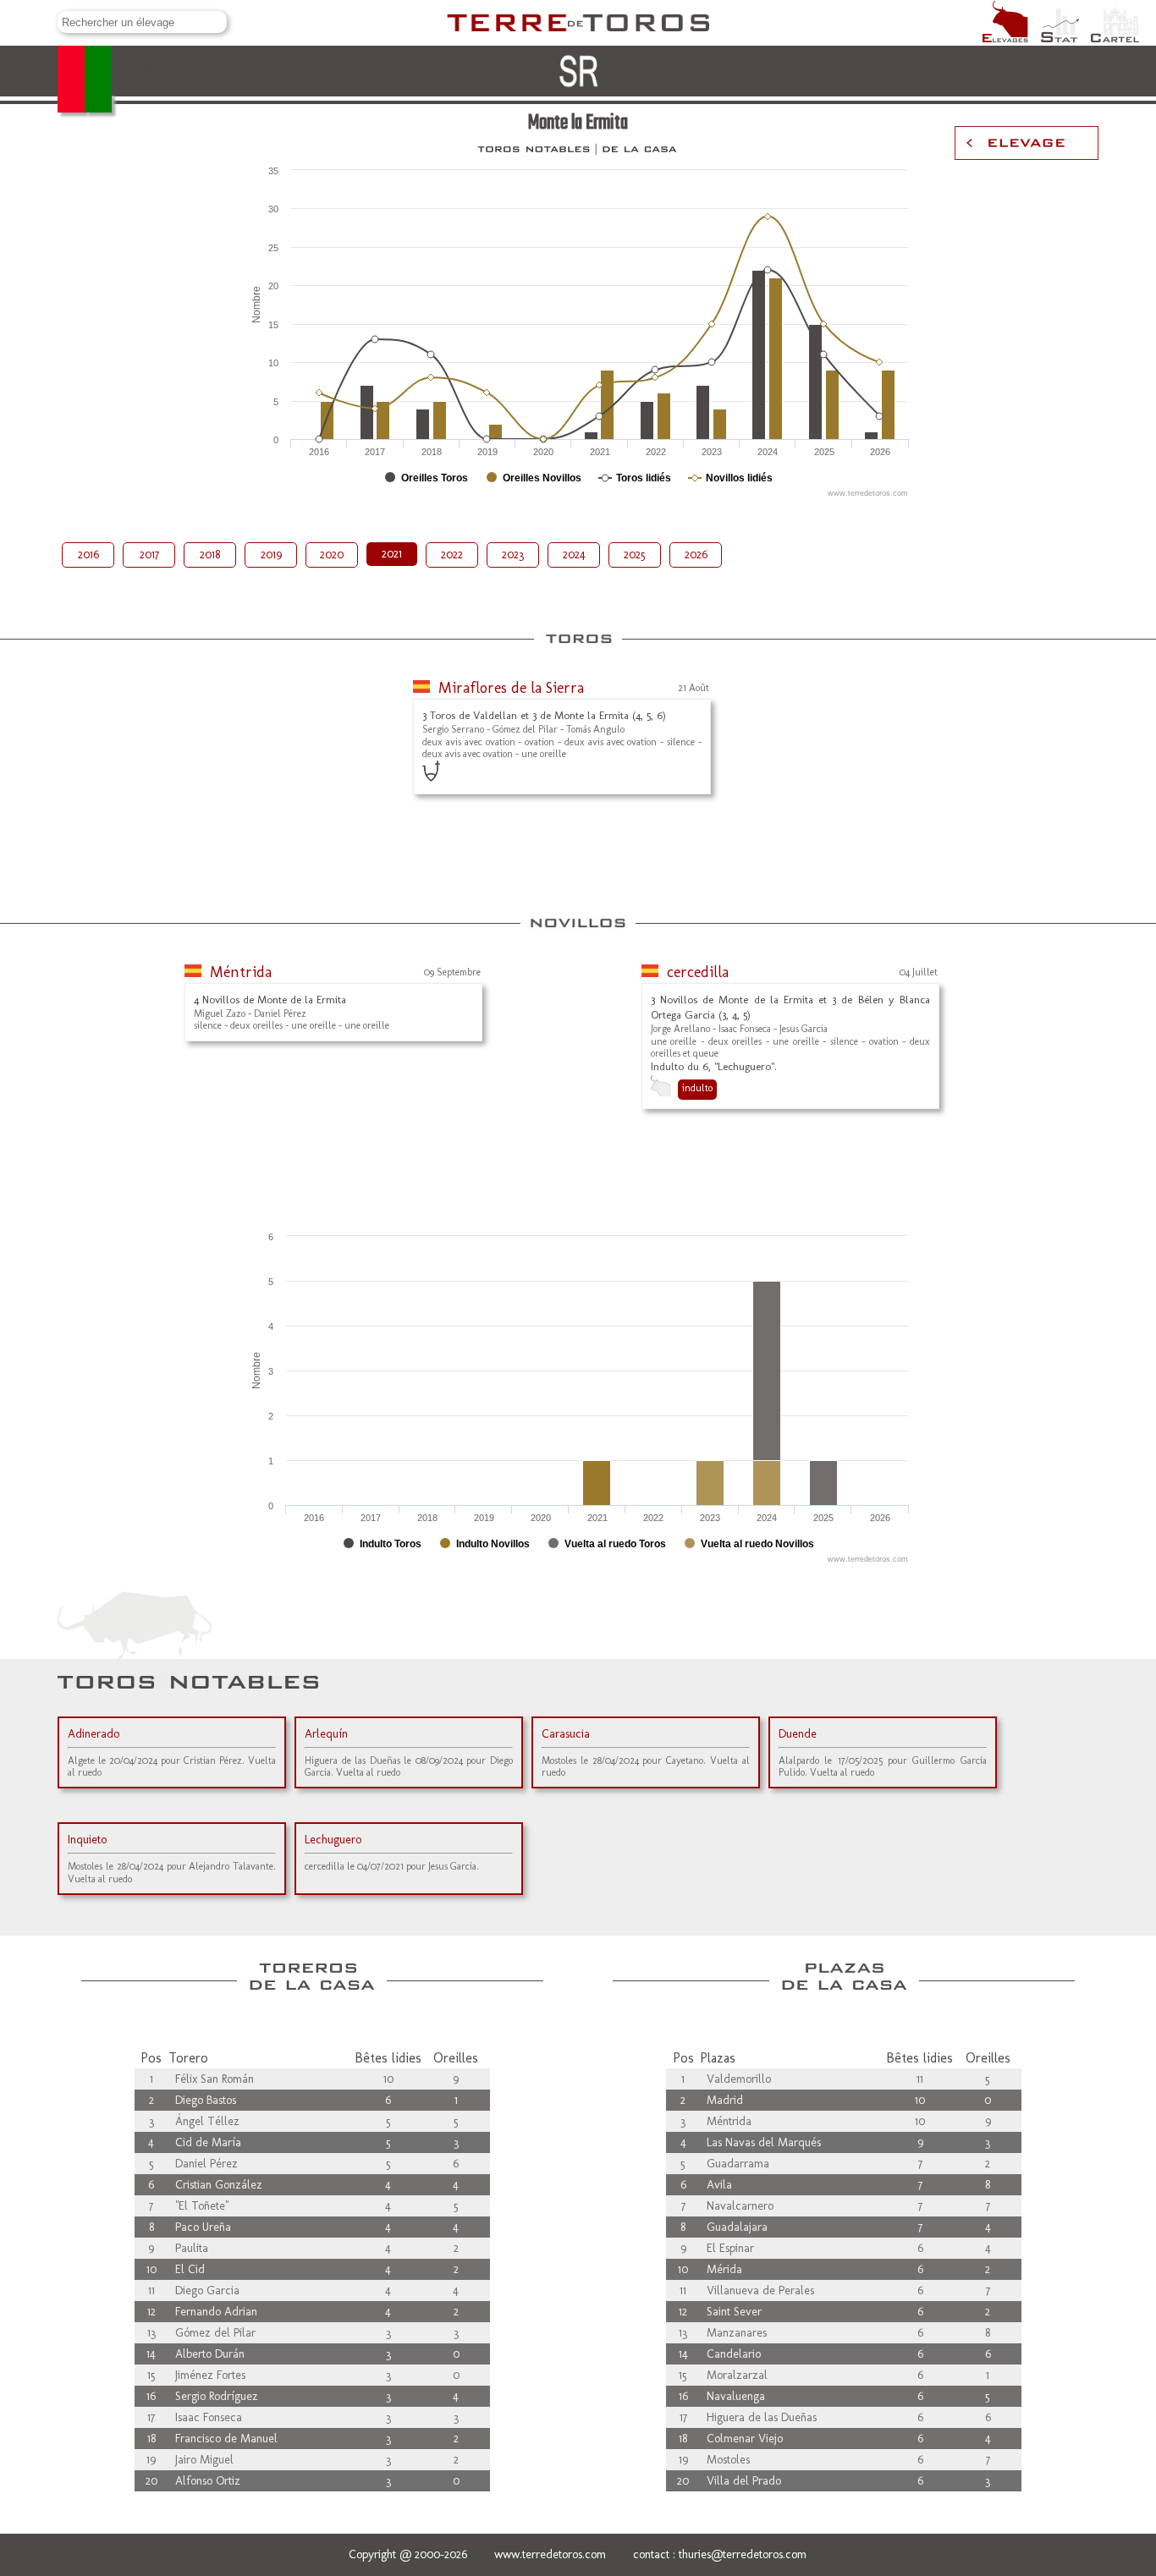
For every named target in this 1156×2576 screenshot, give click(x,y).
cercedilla (698, 972)
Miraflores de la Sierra (511, 688)
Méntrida (241, 972)
